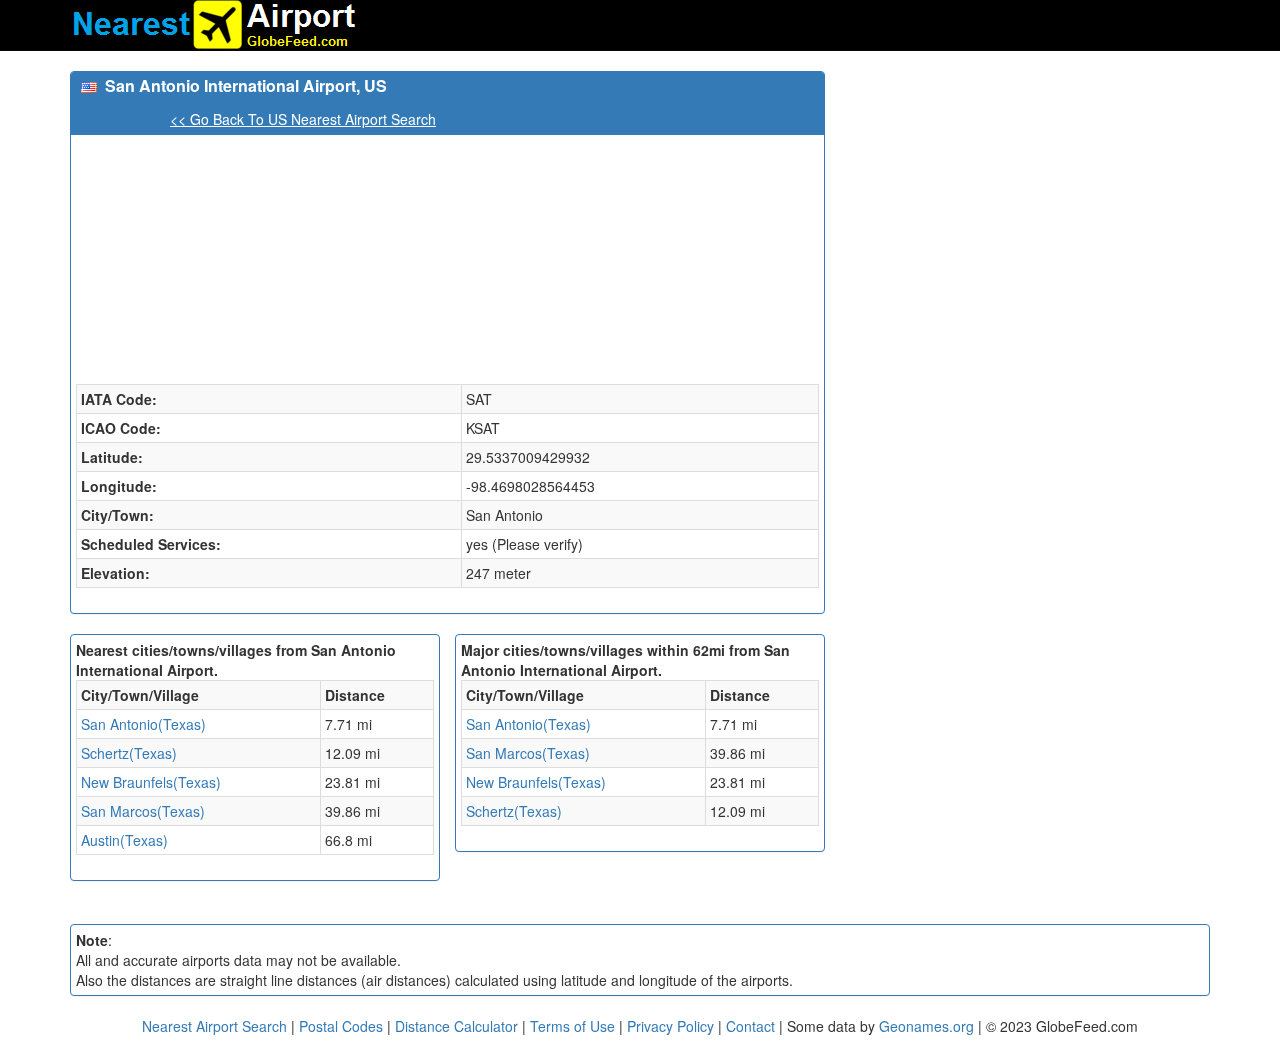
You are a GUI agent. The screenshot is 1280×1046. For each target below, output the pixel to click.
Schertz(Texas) (129, 753)
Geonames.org (926, 1026)
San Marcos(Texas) (143, 811)
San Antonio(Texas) (143, 724)
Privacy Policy (672, 1026)
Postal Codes (341, 1026)
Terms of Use (574, 1026)
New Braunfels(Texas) (151, 782)
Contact (750, 1026)
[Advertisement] (1025, 211)
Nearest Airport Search (214, 1026)
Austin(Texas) (124, 840)
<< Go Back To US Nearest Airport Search (303, 119)
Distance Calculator (456, 1026)
